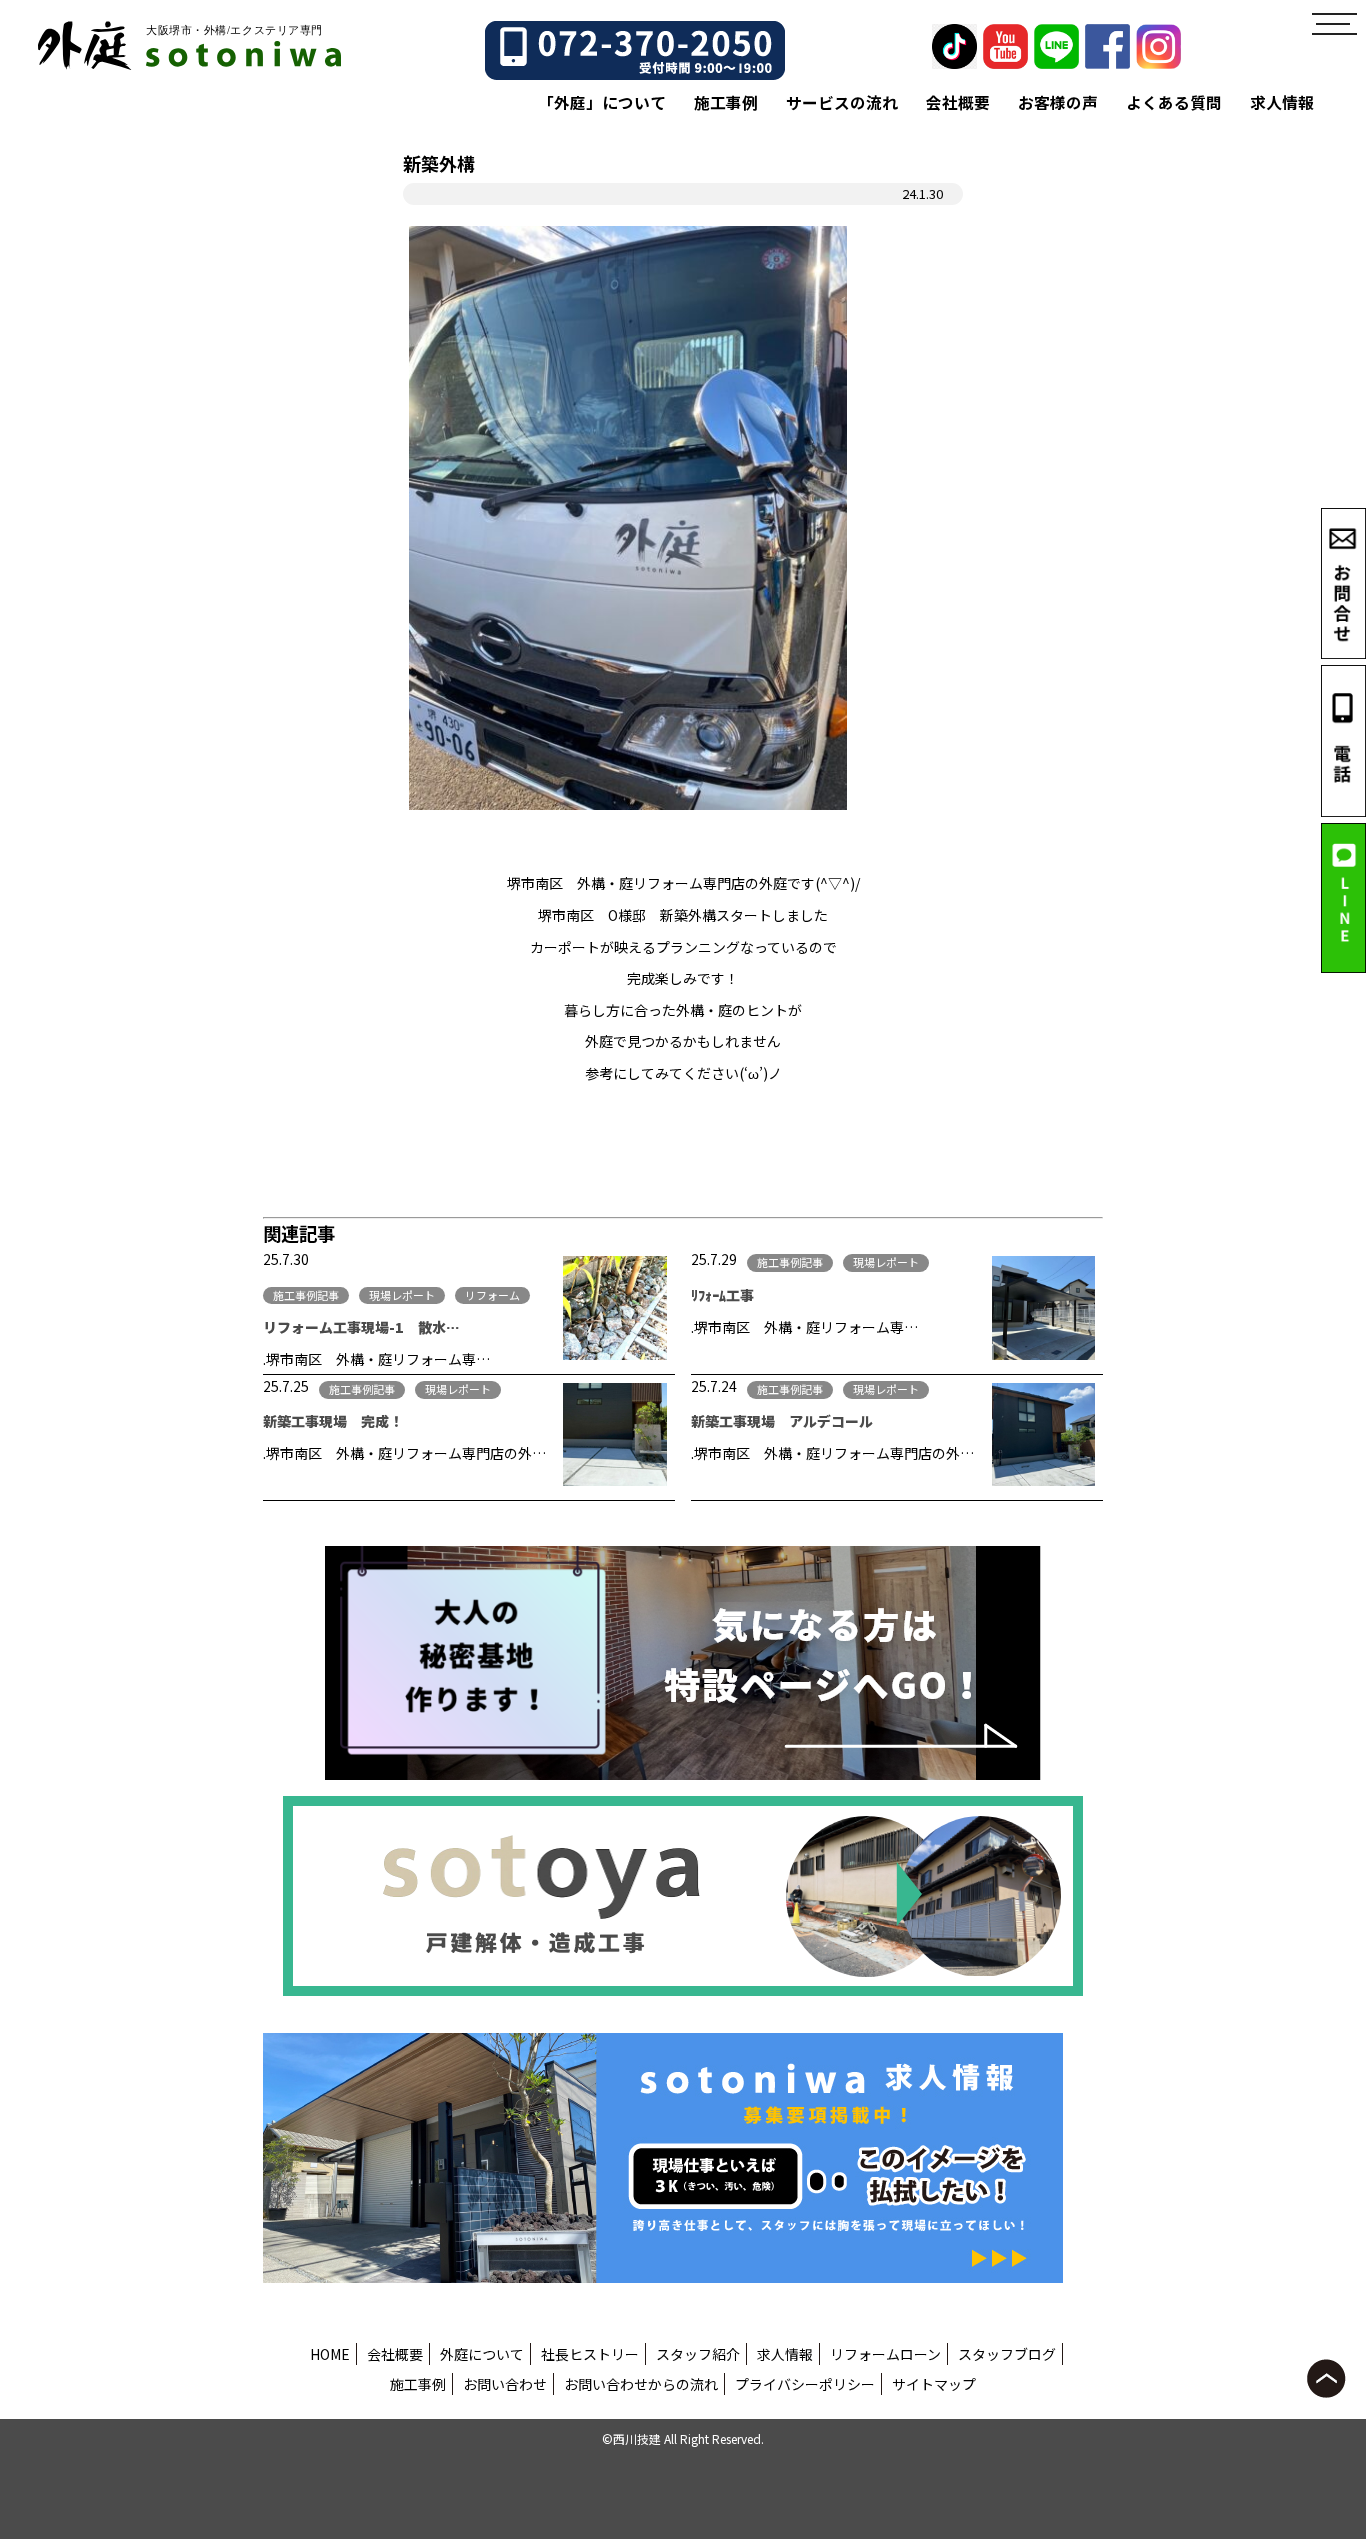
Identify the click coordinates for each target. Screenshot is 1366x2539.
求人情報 (1282, 102)
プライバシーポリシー (805, 2384)
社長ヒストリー (590, 2354)
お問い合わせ (505, 2384)
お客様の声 (1058, 102)
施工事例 (726, 102)
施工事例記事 (306, 1295)
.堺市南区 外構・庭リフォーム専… (376, 1359)
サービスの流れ (842, 102)
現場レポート (402, 1295)
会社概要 (958, 102)
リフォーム (492, 1295)
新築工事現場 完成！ (333, 1421)
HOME (330, 2354)
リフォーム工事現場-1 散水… (361, 1327)
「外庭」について (602, 102)
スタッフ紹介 (698, 2354)
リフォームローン (885, 2354)
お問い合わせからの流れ (641, 2384)
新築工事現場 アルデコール (782, 1421)
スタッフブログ (1007, 2354)
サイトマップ (934, 2384)
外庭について (482, 2354)
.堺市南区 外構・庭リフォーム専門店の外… (404, 1453)
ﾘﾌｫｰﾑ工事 (722, 1295)
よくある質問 (1174, 102)
